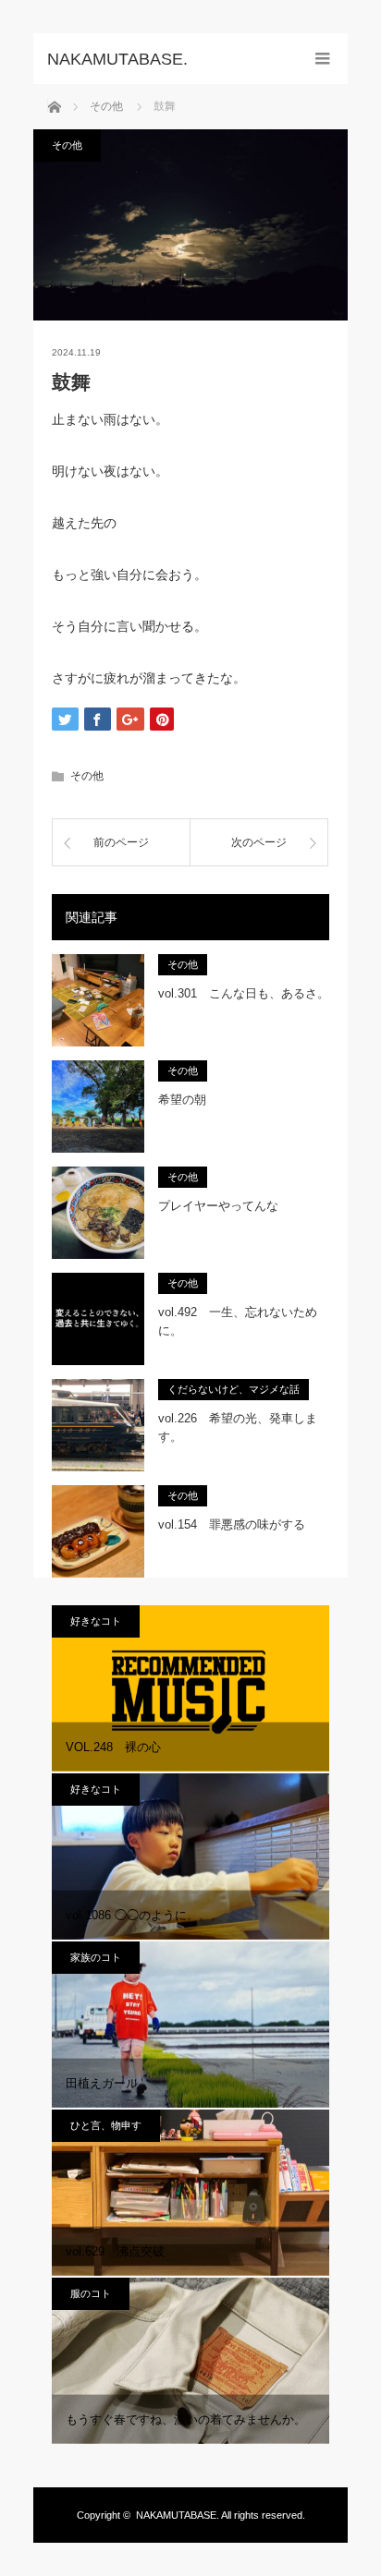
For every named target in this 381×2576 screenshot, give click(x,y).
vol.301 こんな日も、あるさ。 (244, 993)
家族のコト (96, 1957)
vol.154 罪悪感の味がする (232, 1524)
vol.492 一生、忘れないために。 (238, 1322)
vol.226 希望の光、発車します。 (238, 1428)
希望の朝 (182, 1100)
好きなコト (96, 1621)
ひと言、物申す (106, 2125)
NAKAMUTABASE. (178, 2515)
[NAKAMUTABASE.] (163, 59)
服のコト (91, 2293)
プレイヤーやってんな (218, 1206)
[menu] (322, 59)
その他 (67, 145)
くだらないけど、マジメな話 (234, 1389)
